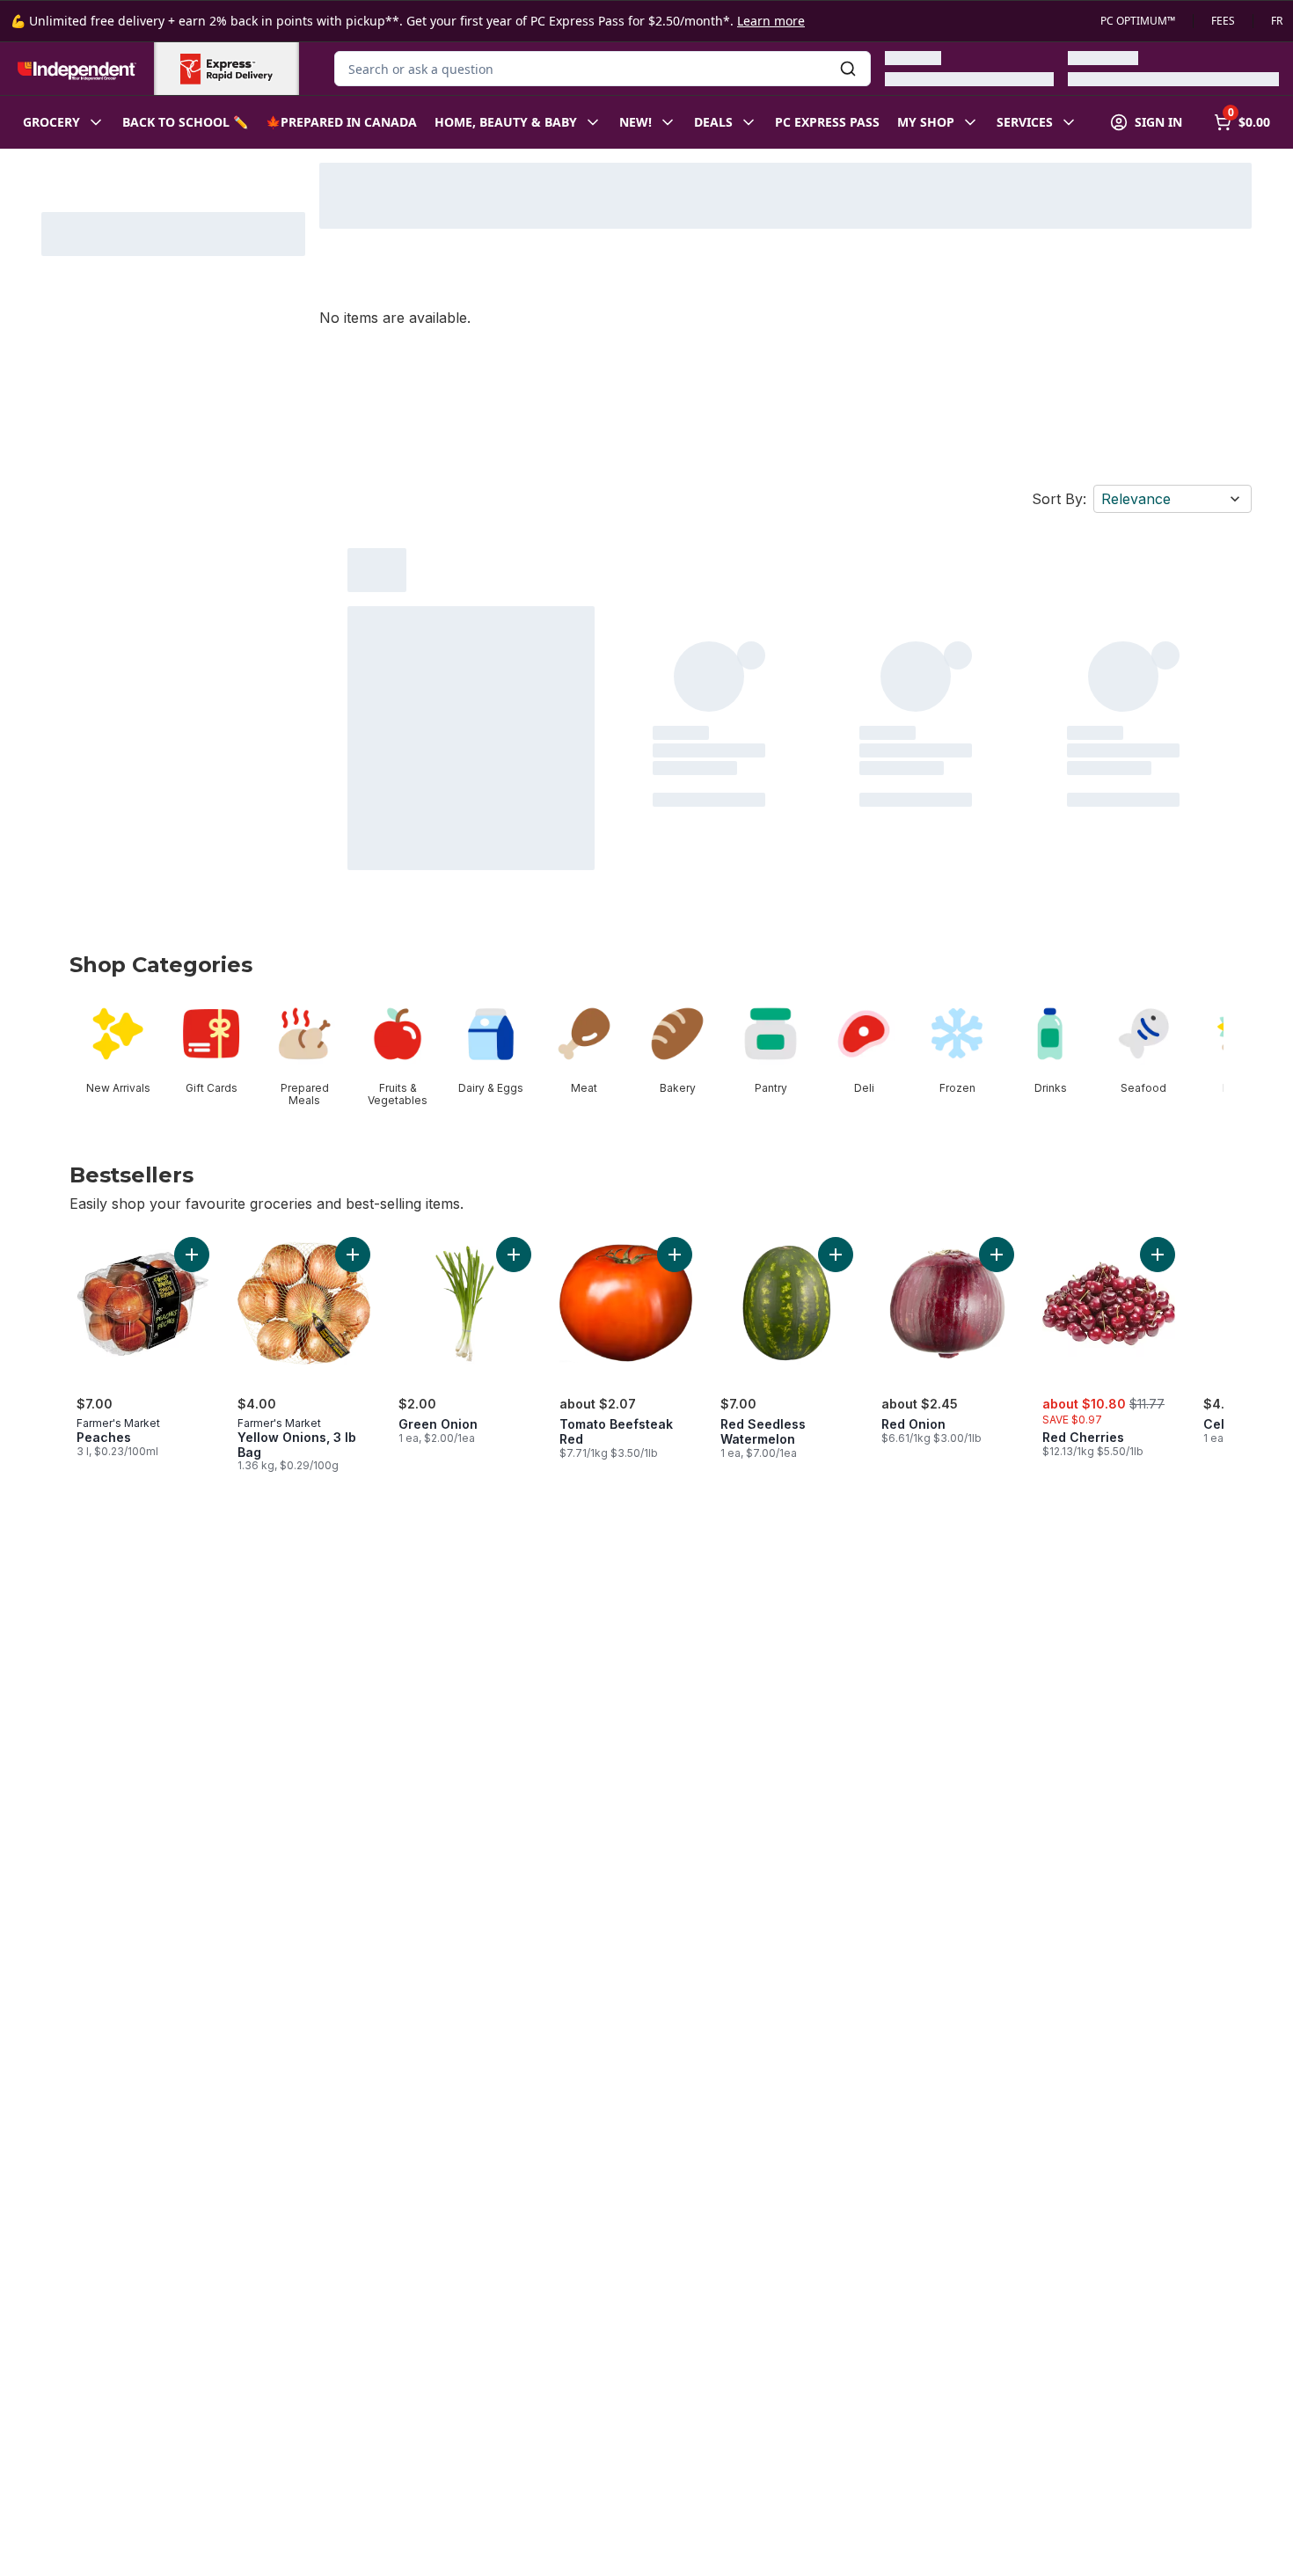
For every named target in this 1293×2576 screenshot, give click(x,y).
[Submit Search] (848, 69)
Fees (1223, 21)
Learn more (771, 21)
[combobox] (603, 69)
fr (1277, 21)
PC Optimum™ (1138, 21)
